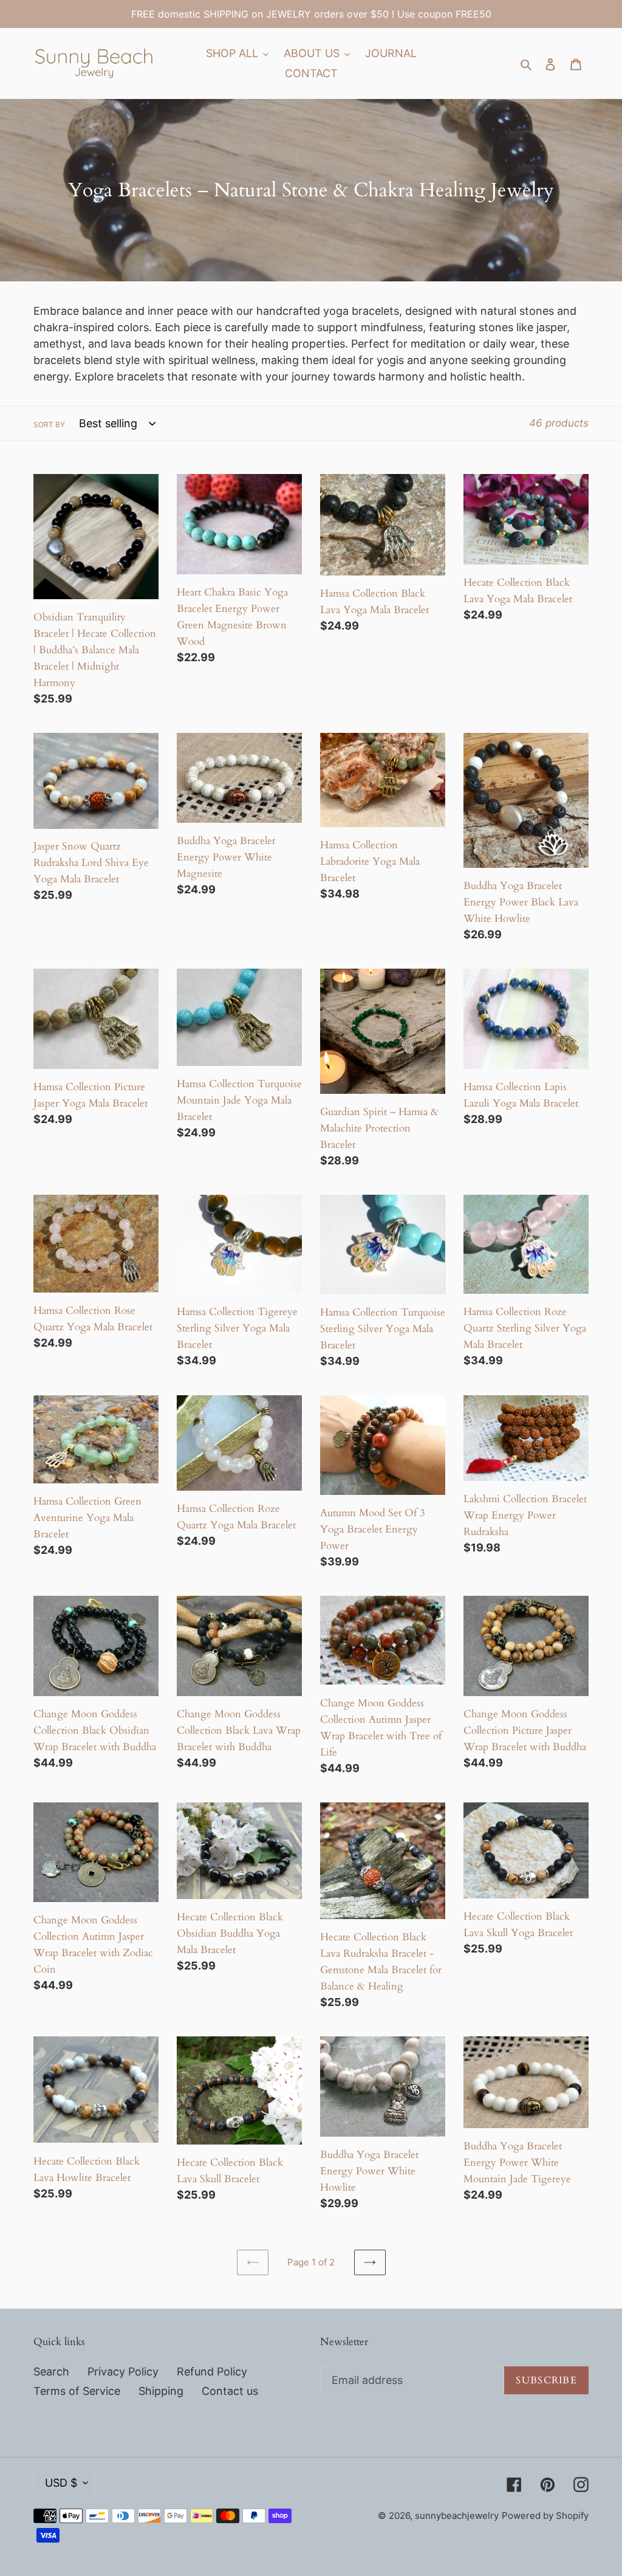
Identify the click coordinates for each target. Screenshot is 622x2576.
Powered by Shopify (545, 2516)
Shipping (161, 2391)
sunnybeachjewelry (457, 2516)
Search (51, 2372)
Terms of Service (77, 2391)
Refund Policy (212, 2372)
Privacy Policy (123, 2372)
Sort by (49, 424)
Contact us (230, 2391)
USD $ (61, 2483)
